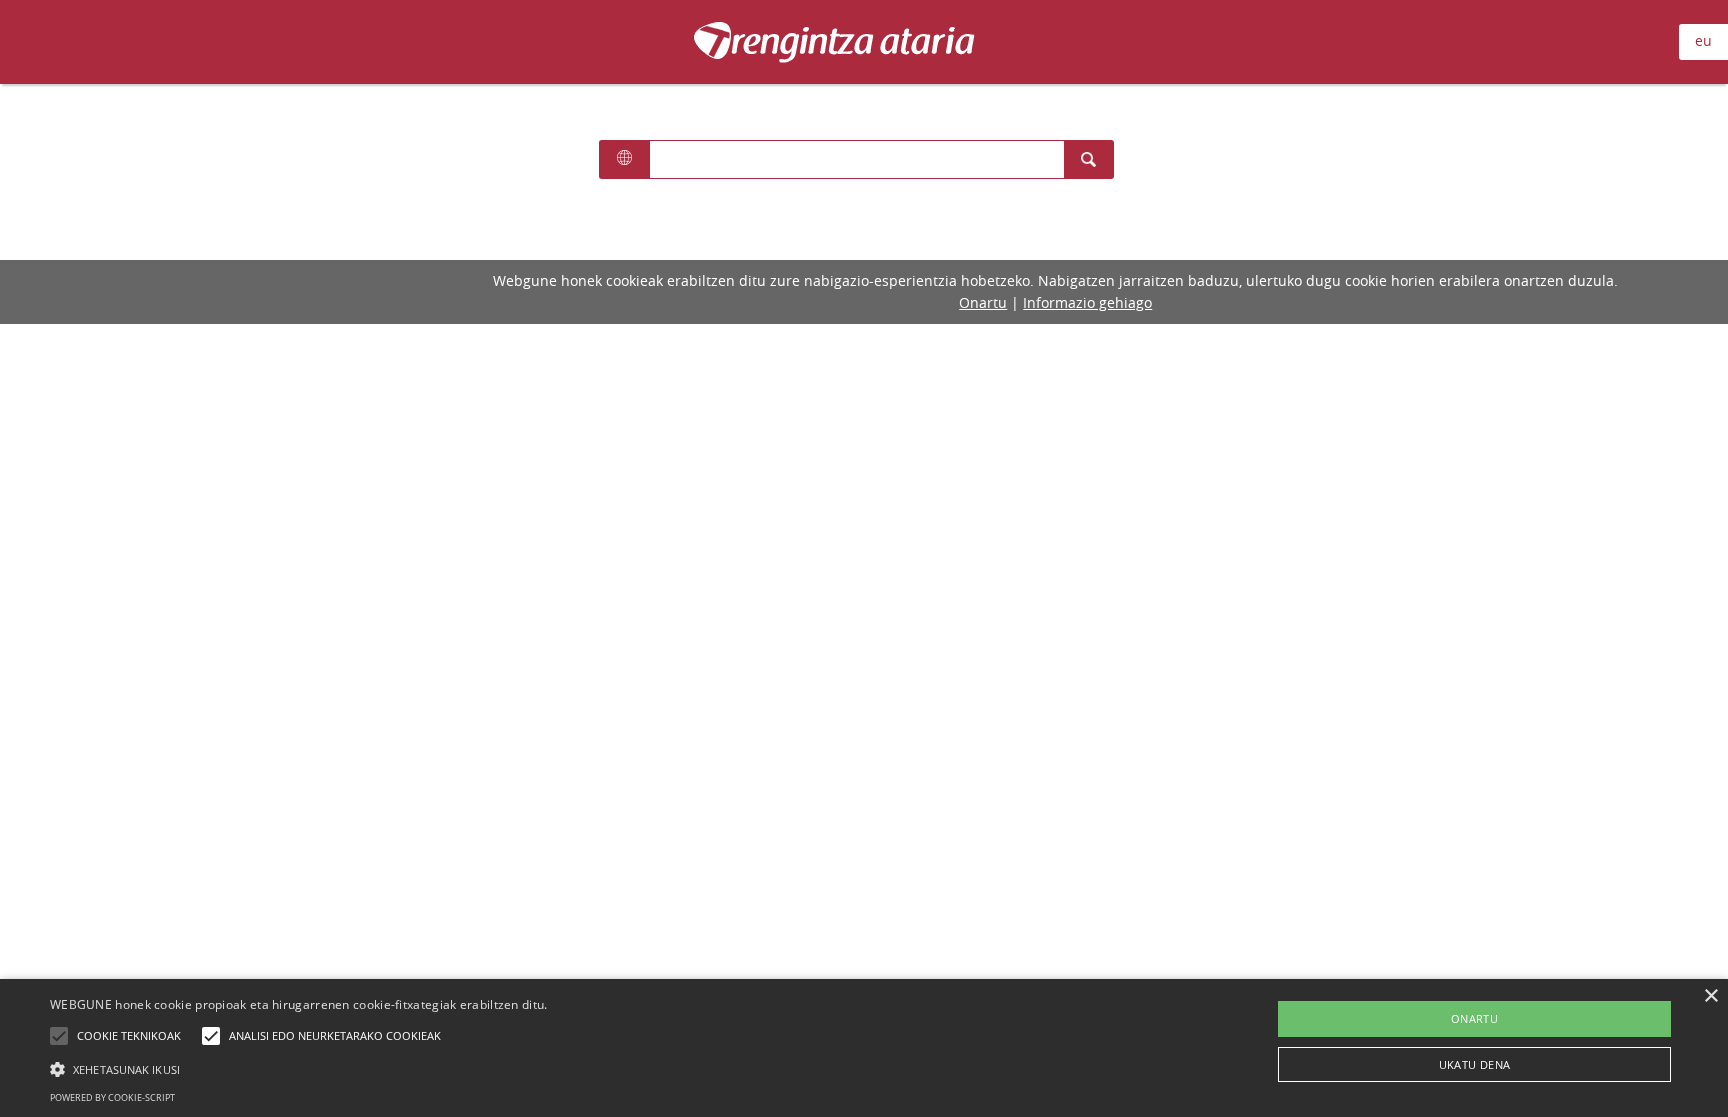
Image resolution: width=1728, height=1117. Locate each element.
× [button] (1710, 996)
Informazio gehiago (1087, 302)
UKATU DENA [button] (1475, 1064)
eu (1703, 40)
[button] (299, 1069)
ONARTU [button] (1474, 1018)
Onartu (983, 302)
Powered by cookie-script (112, 1097)
